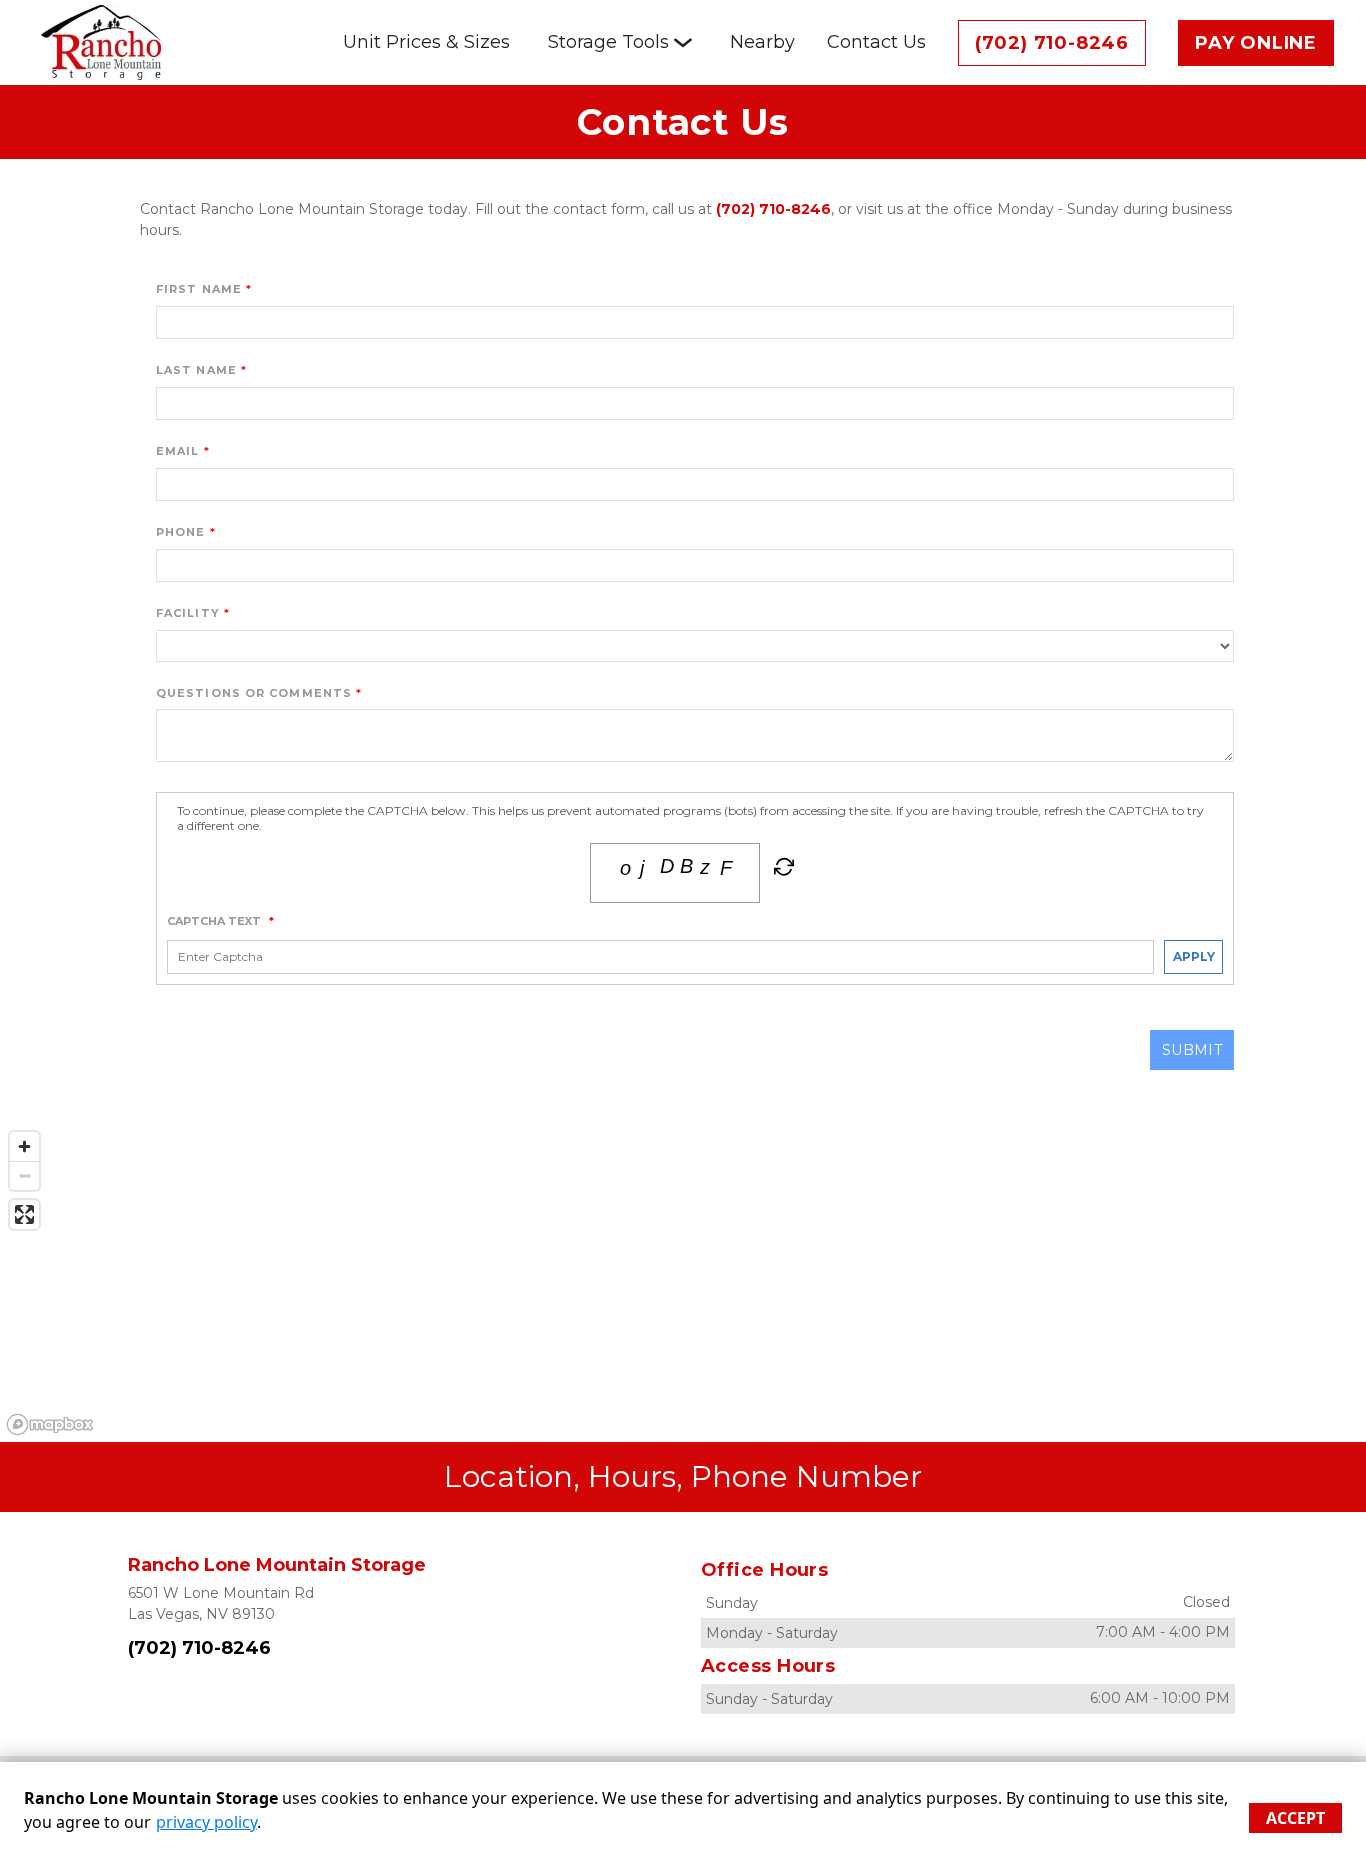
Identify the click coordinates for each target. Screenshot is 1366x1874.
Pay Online (1256, 43)
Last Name (196, 370)
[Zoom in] (24, 1146)
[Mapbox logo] (50, 1424)
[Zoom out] (24, 1175)
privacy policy (206, 1822)
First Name (199, 289)
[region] (683, 1282)
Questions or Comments (254, 693)
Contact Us (876, 42)
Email (178, 451)
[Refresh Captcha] (782, 871)
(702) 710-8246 (1052, 43)
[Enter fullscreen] (24, 1214)
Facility (188, 613)
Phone (181, 532)
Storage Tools (608, 42)
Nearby (762, 42)
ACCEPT (1295, 1818)
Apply (1194, 956)
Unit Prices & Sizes (426, 42)
